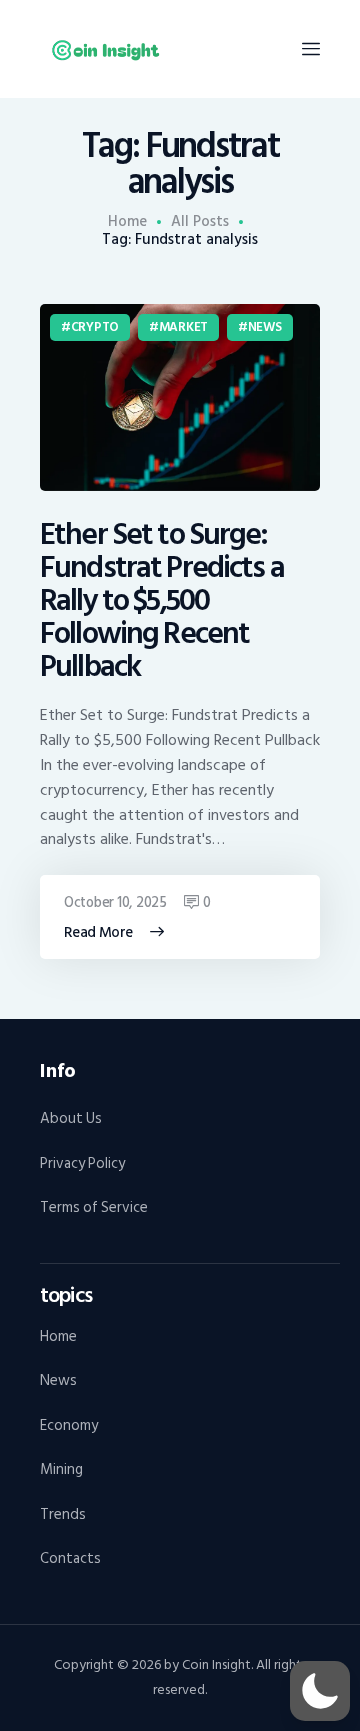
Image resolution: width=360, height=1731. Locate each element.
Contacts (70, 1558)
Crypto (95, 327)
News (265, 327)
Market (183, 327)
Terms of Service (94, 1207)
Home (127, 222)
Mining (61, 1469)
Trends (63, 1514)
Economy (69, 1425)
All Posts (200, 221)
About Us (71, 1118)
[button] (320, 1691)
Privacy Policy (82, 1163)
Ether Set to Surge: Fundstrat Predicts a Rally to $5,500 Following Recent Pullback (162, 601)
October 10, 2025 (115, 902)
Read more (98, 932)
